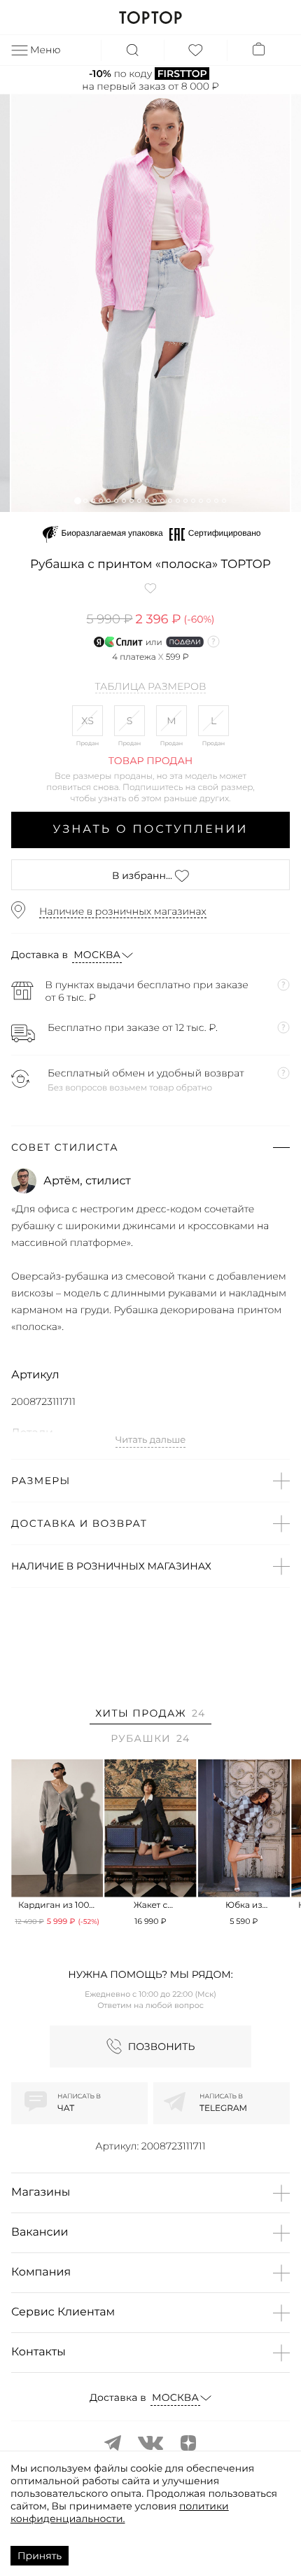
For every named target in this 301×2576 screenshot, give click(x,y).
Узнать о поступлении (151, 830)
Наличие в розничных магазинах (123, 911)
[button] (77, 500)
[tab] (150, 1716)
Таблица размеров (151, 687)
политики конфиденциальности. (120, 2512)
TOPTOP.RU (150, 18)
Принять (40, 2556)
